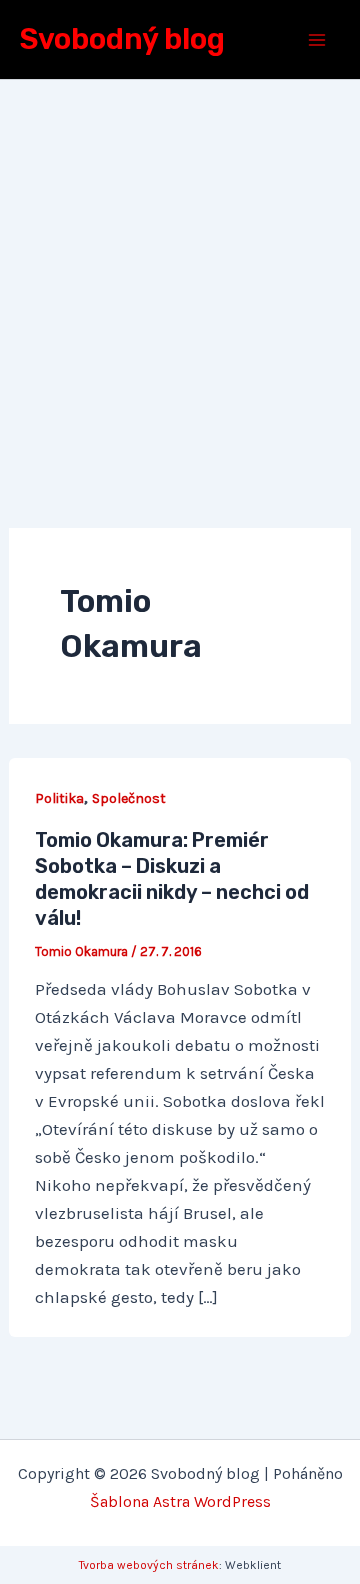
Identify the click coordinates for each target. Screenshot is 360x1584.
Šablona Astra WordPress (180, 1501)
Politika (59, 798)
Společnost (129, 798)
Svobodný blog (122, 39)
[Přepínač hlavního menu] (318, 40)
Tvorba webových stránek (149, 1565)
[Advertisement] (180, 270)
